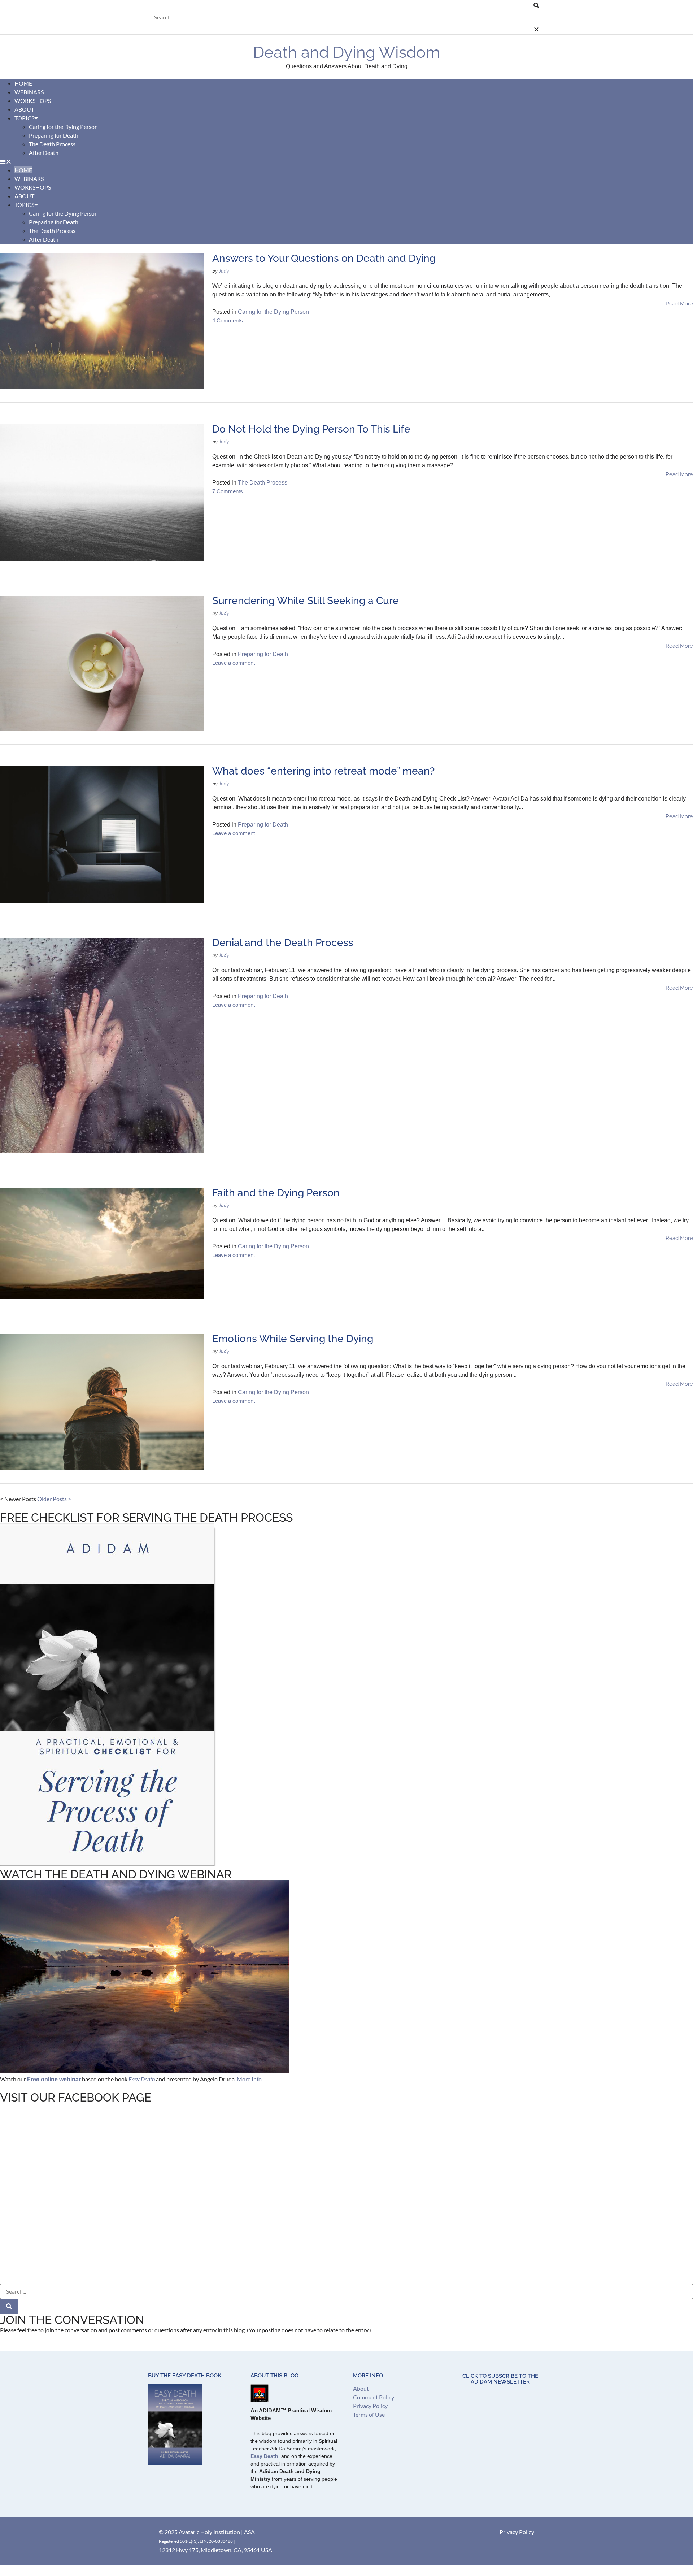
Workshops (33, 187)
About (24, 196)
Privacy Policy (370, 2406)
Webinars (29, 179)
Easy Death (264, 2456)
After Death (44, 153)
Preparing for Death (54, 135)
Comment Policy (374, 2397)
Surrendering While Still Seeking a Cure (306, 601)
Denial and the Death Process (283, 943)
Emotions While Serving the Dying (293, 1339)
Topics (24, 118)
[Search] (9, 2307)
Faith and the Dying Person (276, 1193)
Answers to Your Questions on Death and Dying (324, 258)
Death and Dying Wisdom (346, 52)
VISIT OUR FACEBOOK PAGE (76, 2097)
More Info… (251, 2079)
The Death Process (52, 144)
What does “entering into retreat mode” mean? (323, 771)
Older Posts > (54, 1499)
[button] (344, 5)
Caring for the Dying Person (63, 127)
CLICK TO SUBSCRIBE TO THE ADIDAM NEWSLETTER (500, 2379)
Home (23, 170)
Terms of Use (369, 2414)
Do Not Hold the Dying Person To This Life (311, 429)
